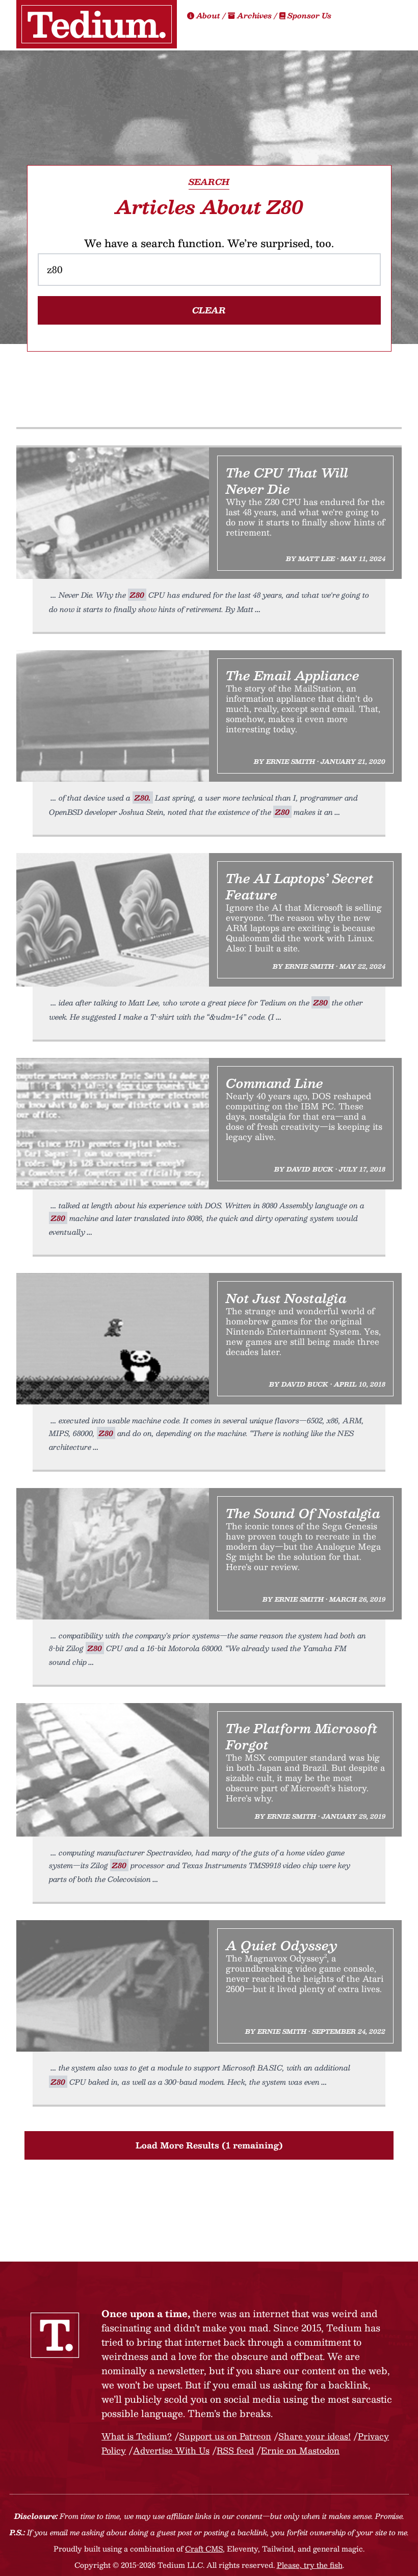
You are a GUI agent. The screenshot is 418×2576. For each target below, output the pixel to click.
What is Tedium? (137, 2436)
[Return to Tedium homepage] (97, 24)
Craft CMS (204, 2548)
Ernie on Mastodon (300, 2450)
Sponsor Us (308, 15)
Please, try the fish (310, 2565)
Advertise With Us (171, 2450)
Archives (254, 15)
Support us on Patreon (225, 2436)
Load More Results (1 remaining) (209, 2145)
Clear (209, 310)
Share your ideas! (315, 2436)
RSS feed (235, 2450)
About (208, 15)
